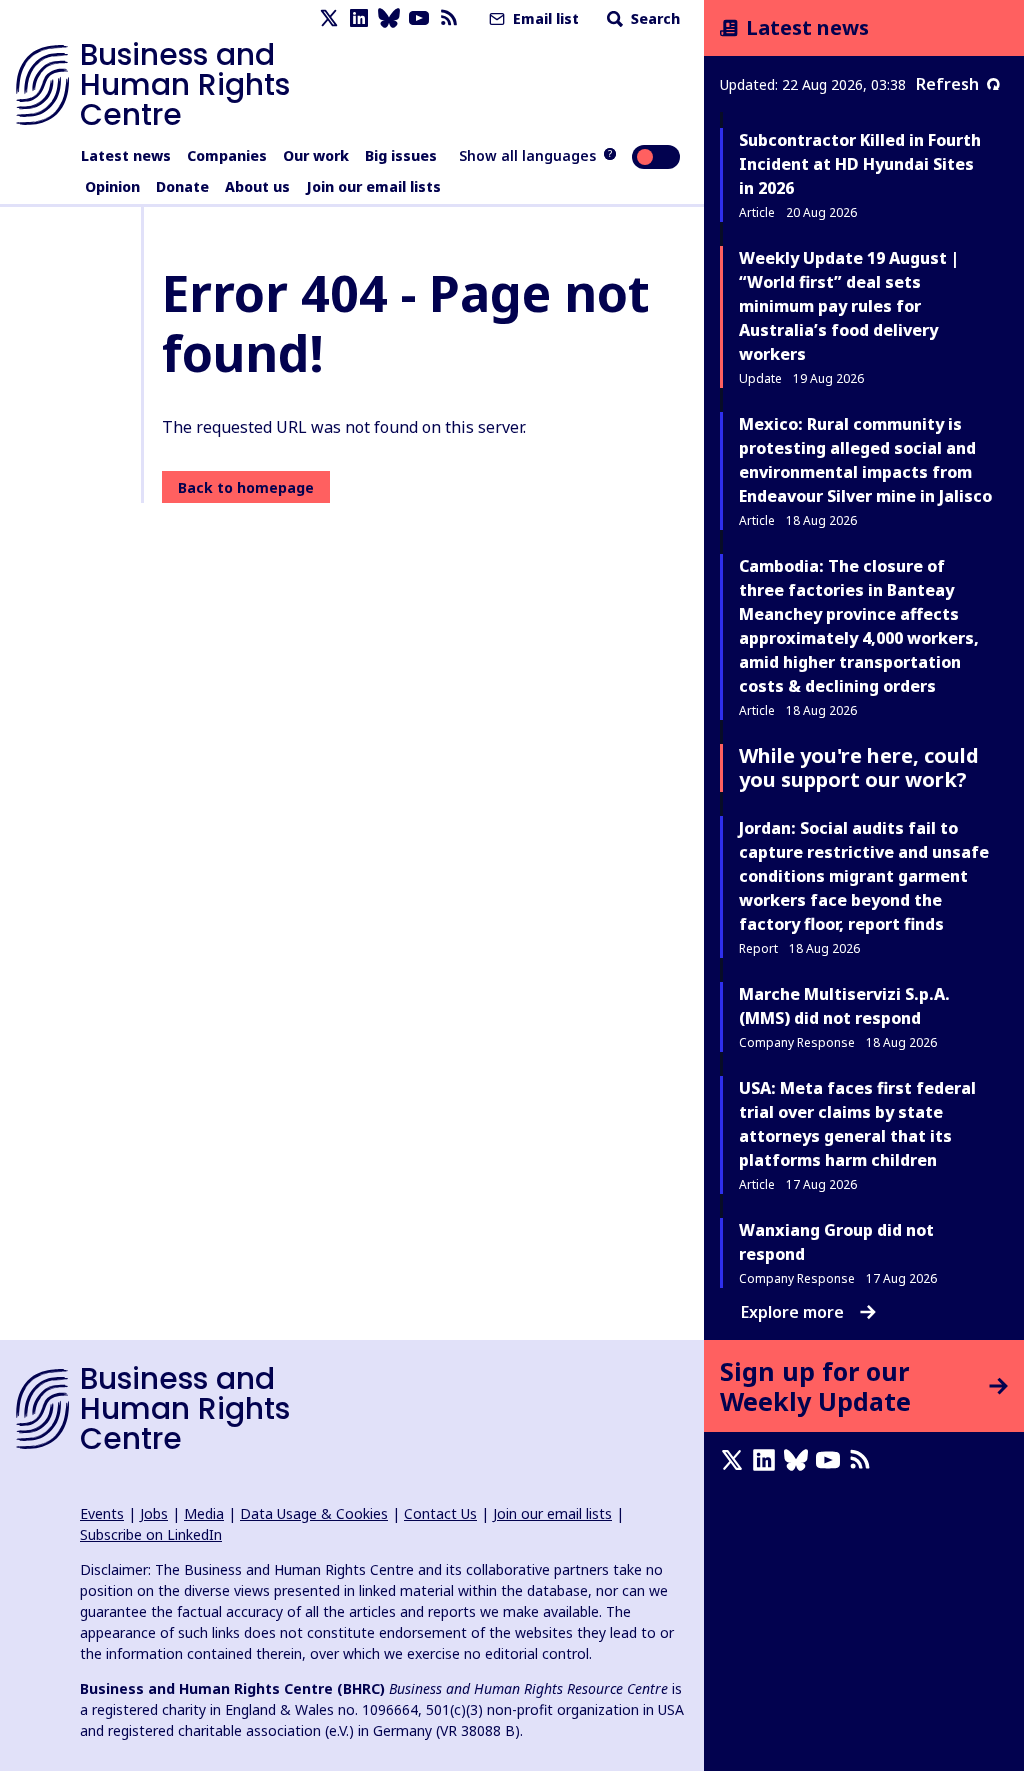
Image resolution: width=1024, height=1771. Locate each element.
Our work (316, 155)
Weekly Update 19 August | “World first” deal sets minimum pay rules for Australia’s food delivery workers (849, 306)
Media (204, 1513)
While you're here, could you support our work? (859, 767)
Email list (544, 18)
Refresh (947, 84)
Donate (182, 186)
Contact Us (440, 1513)
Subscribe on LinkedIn (151, 1534)
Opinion (112, 186)
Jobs (154, 1513)
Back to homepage (246, 487)
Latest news (126, 155)
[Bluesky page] (389, 18)
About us (257, 186)
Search (653, 18)
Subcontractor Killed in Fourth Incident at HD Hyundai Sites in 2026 (860, 164)
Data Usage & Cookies (314, 1513)
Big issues (401, 155)
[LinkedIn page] (359, 18)
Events (102, 1513)
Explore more (792, 1312)
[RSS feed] (449, 18)
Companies (227, 155)
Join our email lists (373, 186)
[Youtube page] (419, 18)
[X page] (329, 18)
